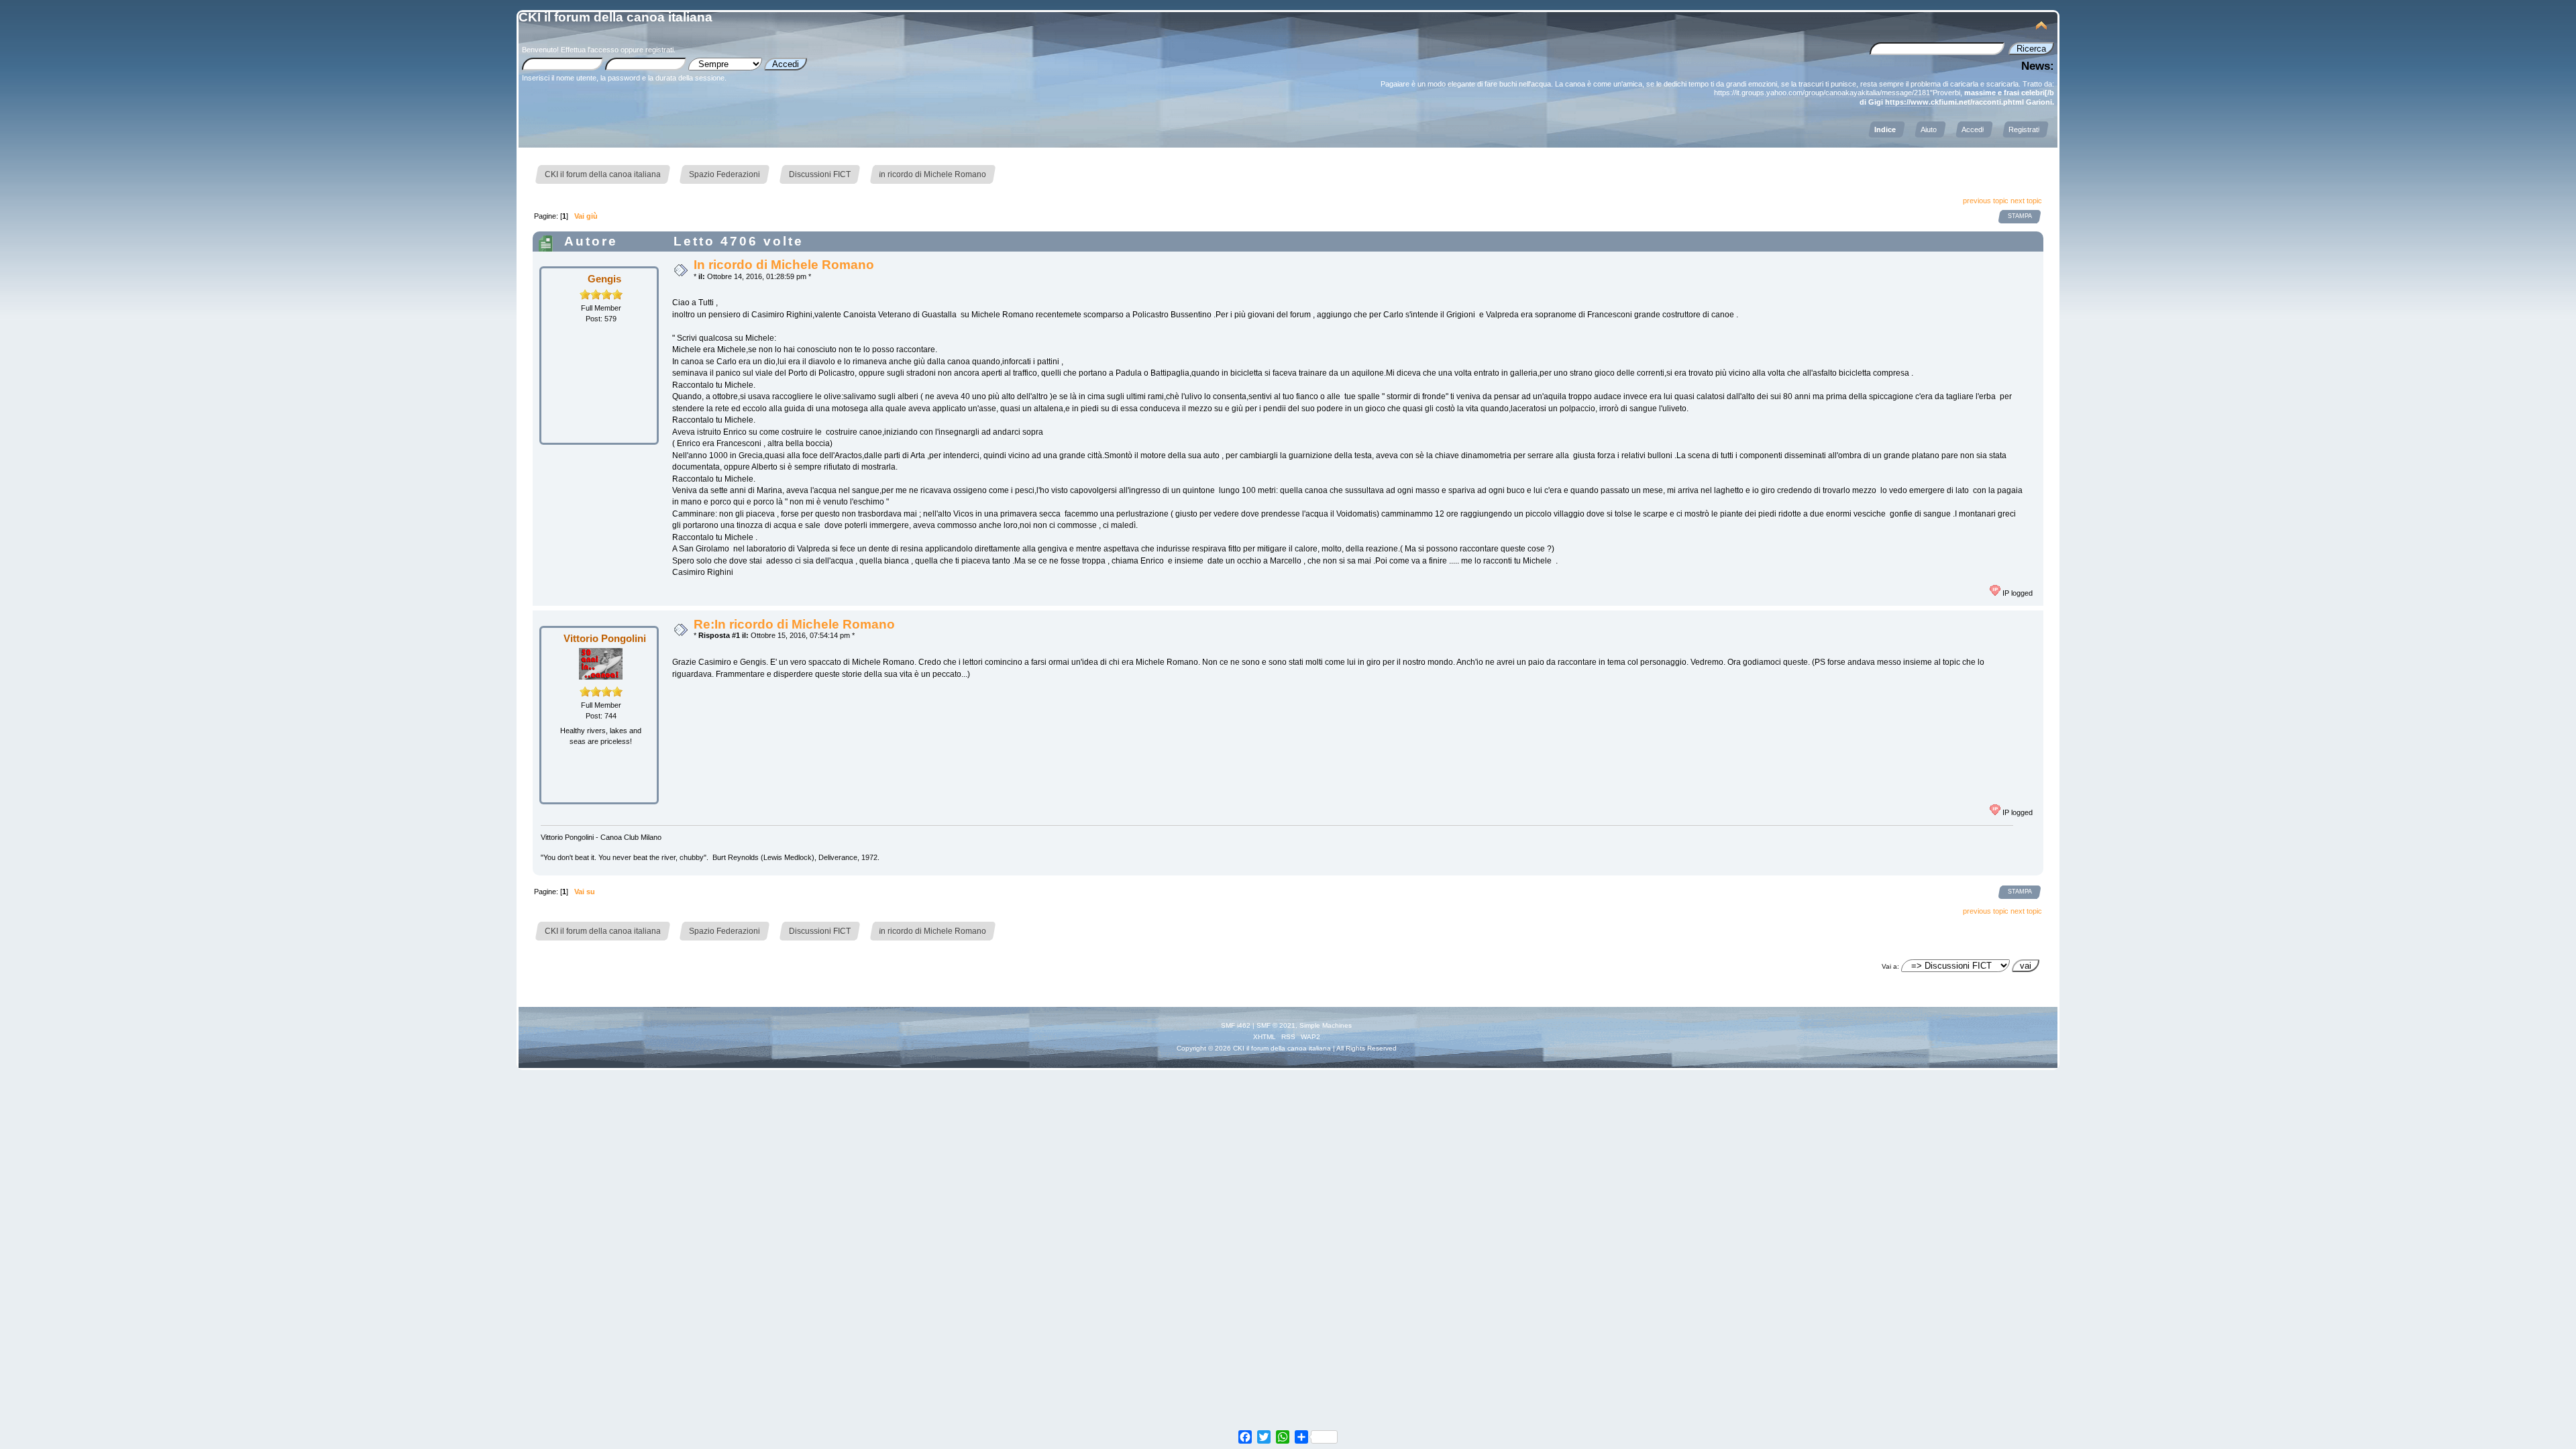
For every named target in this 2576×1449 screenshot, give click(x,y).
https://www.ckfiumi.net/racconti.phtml (1954, 102)
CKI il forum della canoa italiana (615, 17)
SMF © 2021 (1276, 1025)
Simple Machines (1326, 1025)
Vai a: (1890, 966)
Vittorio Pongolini (605, 638)
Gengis (604, 279)
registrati (659, 50)
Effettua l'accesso (590, 50)
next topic (2026, 201)
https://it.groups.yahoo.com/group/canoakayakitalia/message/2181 (1822, 93)
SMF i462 (1236, 1025)
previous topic (1986, 201)
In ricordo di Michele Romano (784, 265)
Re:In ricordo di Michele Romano (794, 624)
